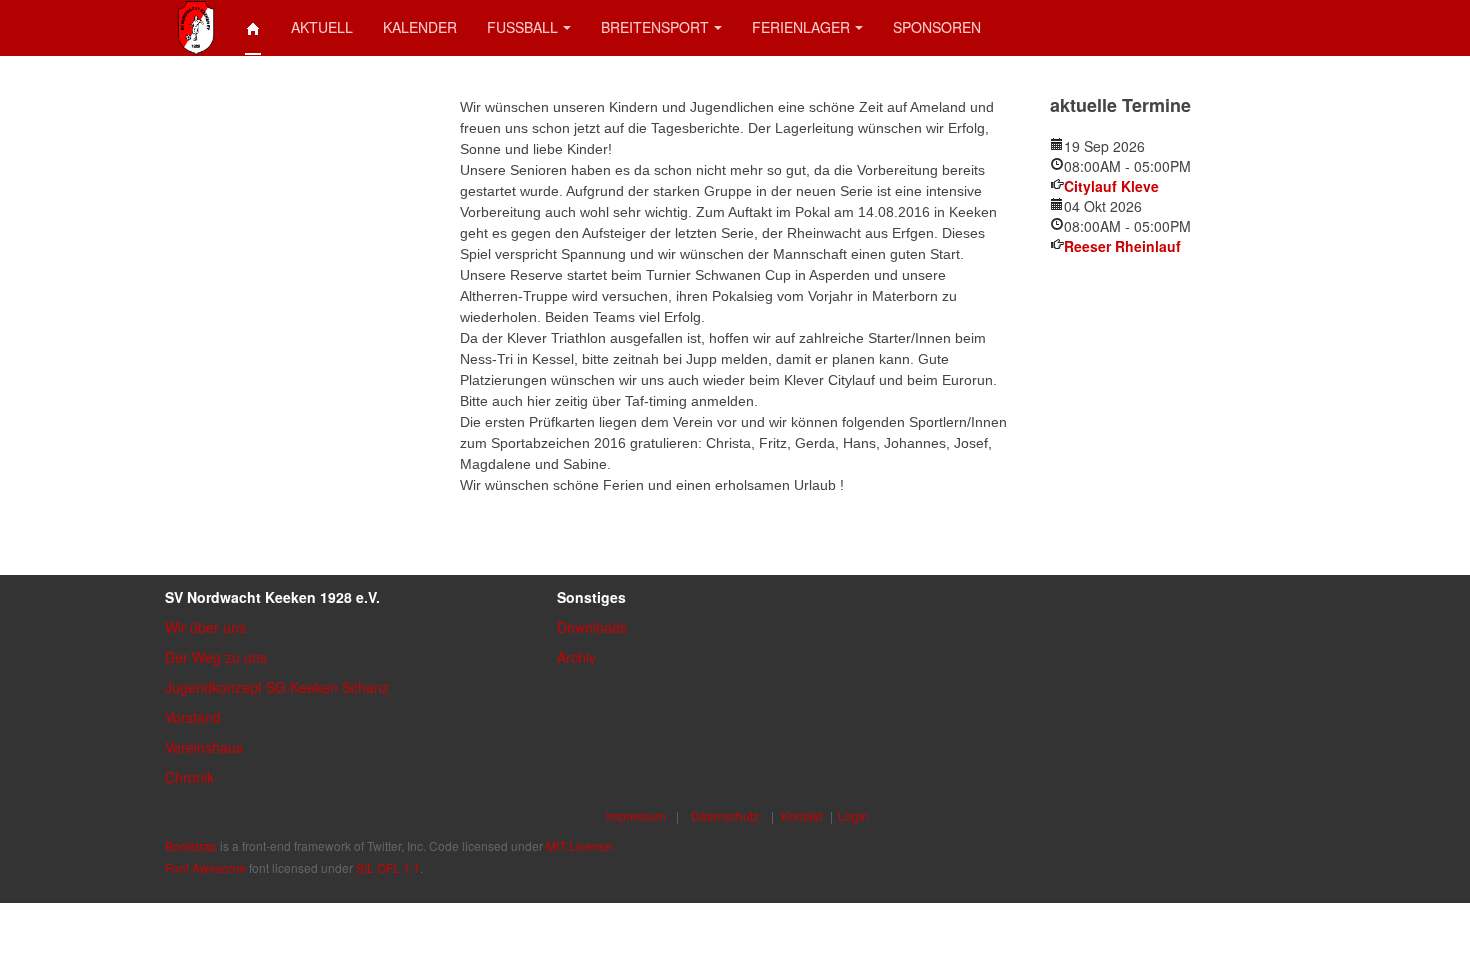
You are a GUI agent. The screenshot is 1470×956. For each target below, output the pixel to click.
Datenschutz (725, 815)
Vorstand (193, 717)
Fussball (522, 27)
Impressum (636, 815)
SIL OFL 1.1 (388, 867)
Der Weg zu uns (216, 657)
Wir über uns (205, 627)
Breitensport (655, 27)
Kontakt (801, 815)
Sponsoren (937, 27)
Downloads (592, 627)
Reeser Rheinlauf (1122, 246)
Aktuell (322, 27)
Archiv (576, 657)
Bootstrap (191, 845)
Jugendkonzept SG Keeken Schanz (277, 687)
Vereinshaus (204, 747)
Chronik (189, 777)
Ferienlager (801, 27)
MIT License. (580, 845)
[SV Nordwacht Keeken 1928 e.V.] (196, 27)
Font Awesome (205, 867)
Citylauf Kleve (1111, 186)
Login (853, 815)
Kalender (420, 27)
